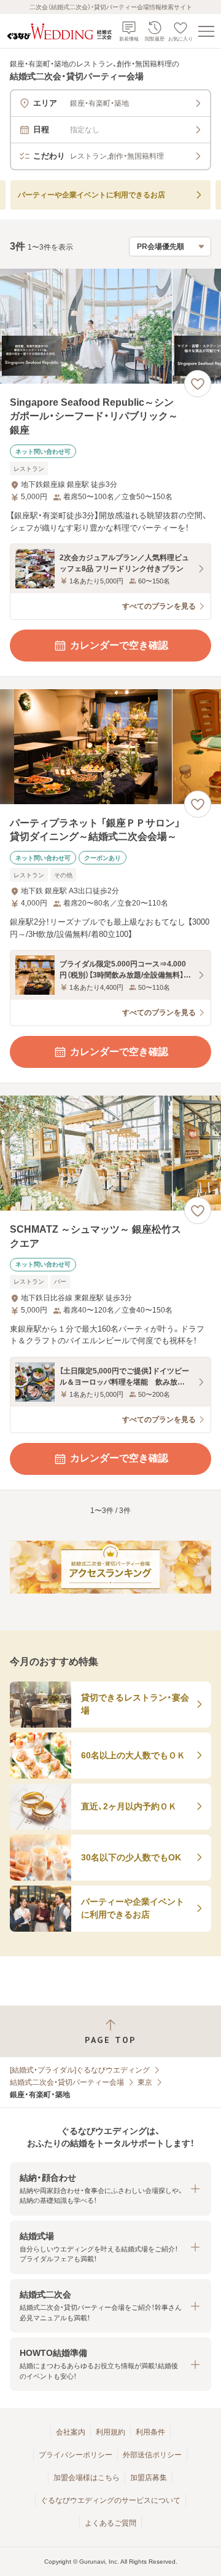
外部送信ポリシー (152, 2455)
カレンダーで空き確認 (119, 645)
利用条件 (150, 2432)
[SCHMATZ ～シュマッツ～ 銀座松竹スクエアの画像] (110, 1153)
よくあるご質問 (110, 2523)
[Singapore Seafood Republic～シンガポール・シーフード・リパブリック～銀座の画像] (110, 326)
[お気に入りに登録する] (198, 384)
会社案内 (71, 2432)
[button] (110, 2189)
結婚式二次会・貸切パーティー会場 (67, 2082)
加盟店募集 (149, 2478)
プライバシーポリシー (76, 2455)
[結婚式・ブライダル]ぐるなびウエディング (80, 2070)
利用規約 (110, 2432)
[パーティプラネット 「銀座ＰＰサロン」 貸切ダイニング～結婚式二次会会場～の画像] (110, 747)
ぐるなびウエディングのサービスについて (110, 2500)
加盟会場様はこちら (87, 2478)
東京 (145, 2082)
